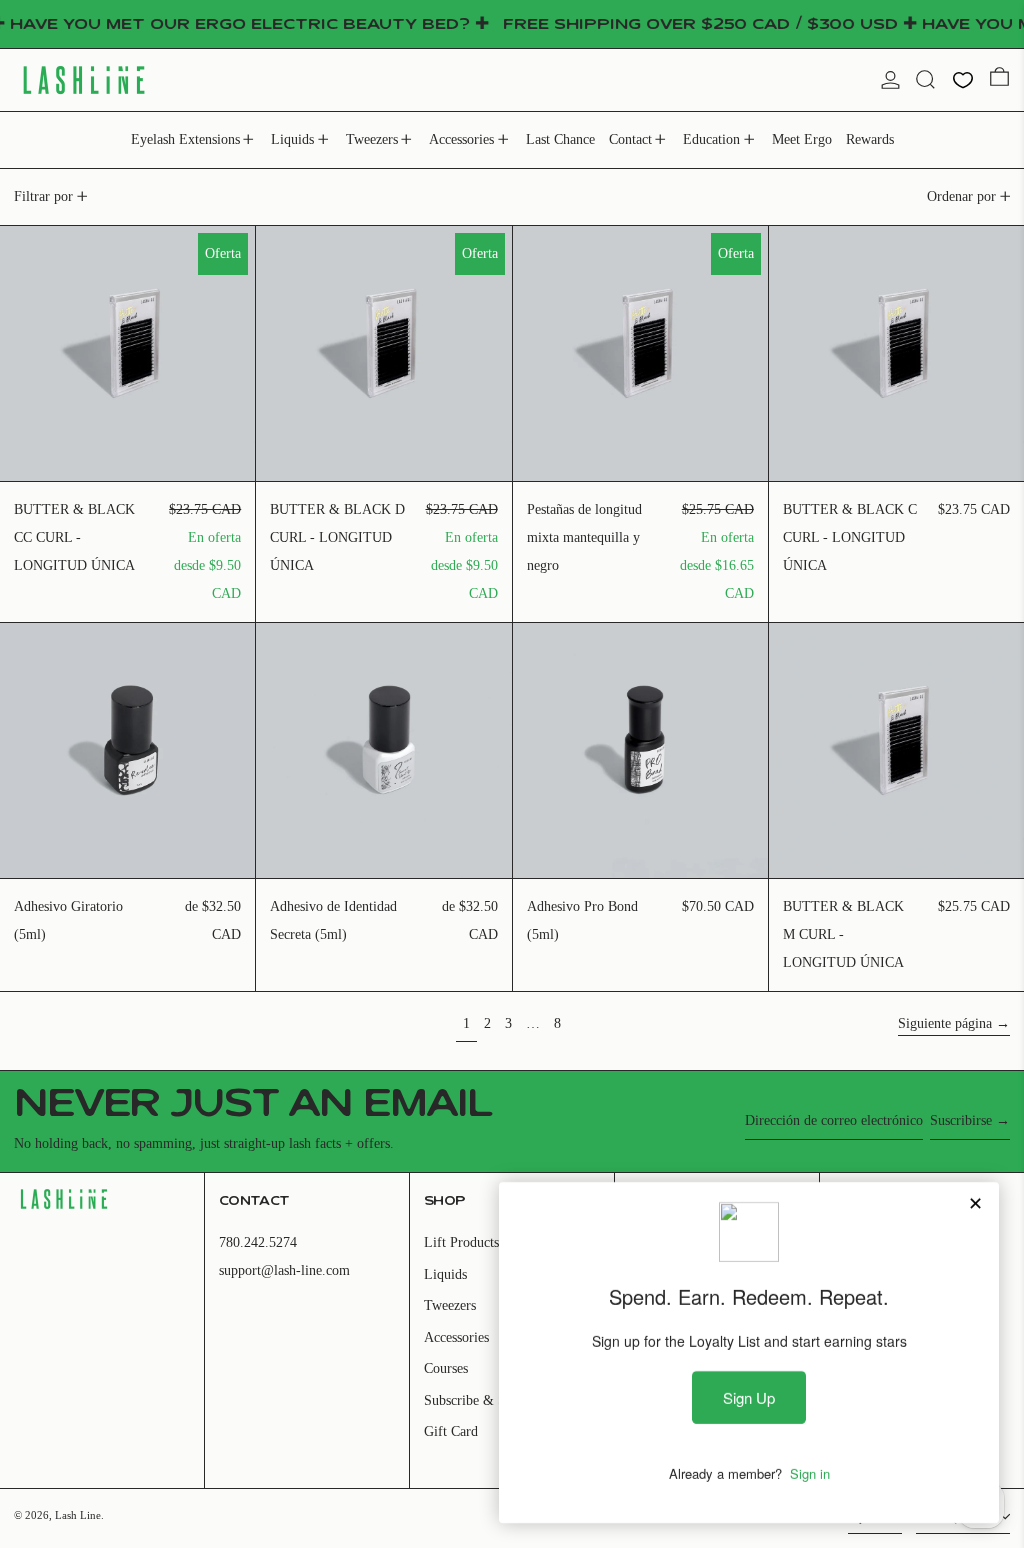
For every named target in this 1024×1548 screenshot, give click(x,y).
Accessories (456, 1337)
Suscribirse (961, 1120)
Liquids (445, 1274)
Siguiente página (945, 1023)
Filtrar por (43, 196)
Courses (446, 1368)
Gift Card (451, 1431)
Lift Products (461, 1242)
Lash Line (78, 1515)
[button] (925, 79)
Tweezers (450, 1305)
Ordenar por (961, 196)
